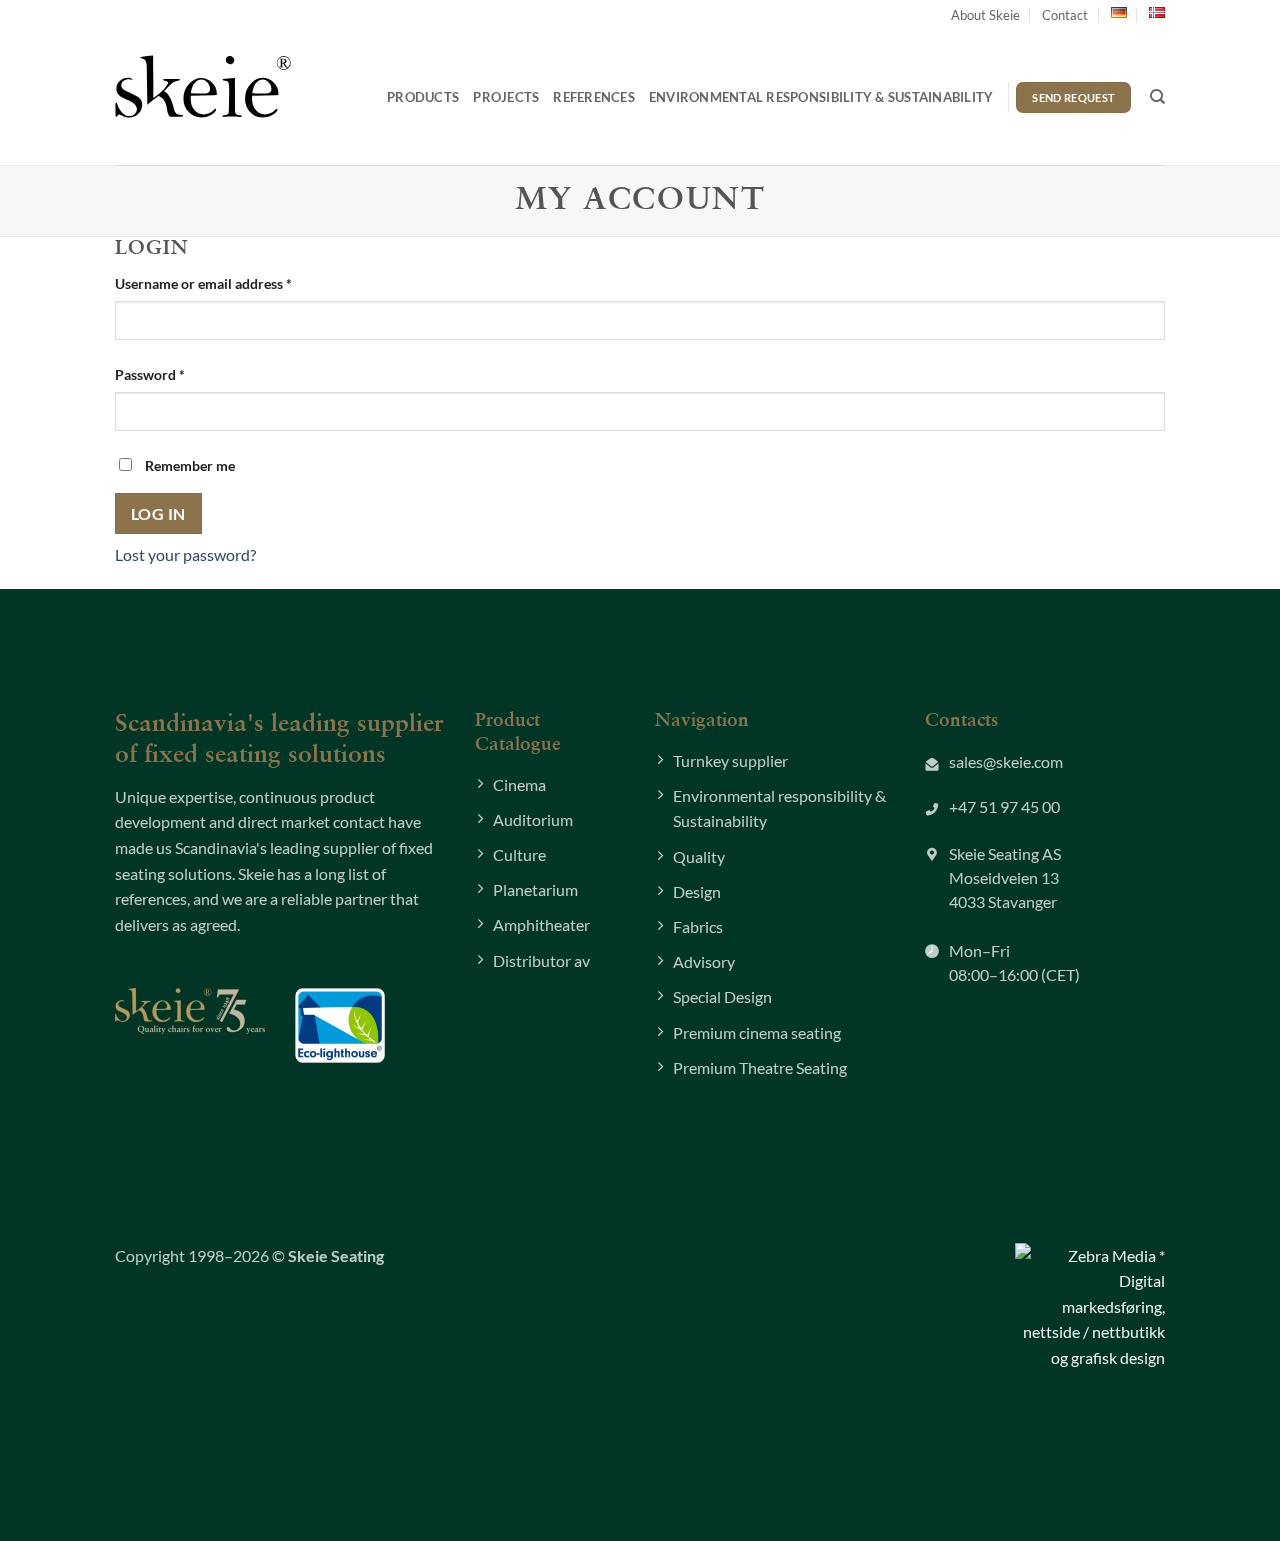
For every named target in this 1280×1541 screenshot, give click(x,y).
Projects (506, 97)
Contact (1065, 15)
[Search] (1157, 97)
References (594, 97)
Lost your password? (185, 554)
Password (178, 374)
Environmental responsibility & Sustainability (821, 97)
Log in (158, 514)
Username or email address (231, 283)
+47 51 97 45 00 (1004, 806)
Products (423, 97)
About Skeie (985, 15)
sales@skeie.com (1006, 761)
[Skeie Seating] (203, 86)
